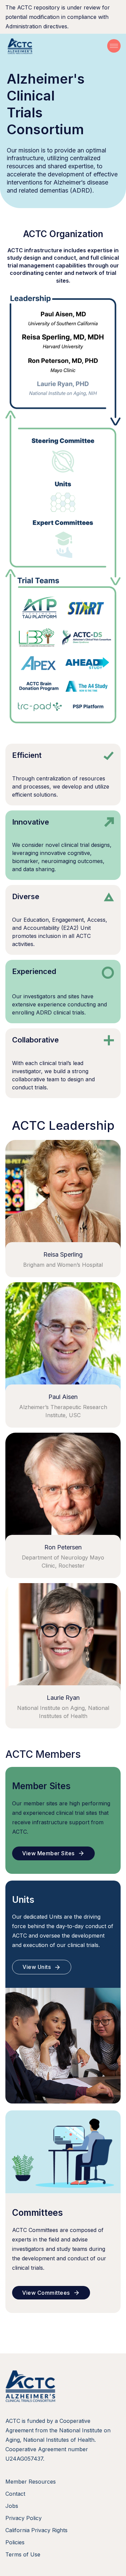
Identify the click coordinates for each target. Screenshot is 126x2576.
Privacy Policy (24, 2518)
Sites (18, 27)
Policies (15, 2542)
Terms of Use (23, 2554)
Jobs (12, 2506)
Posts (54, 37)
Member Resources (31, 2482)
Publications (98, 37)
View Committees (46, 2293)
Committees (98, 27)
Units (54, 27)
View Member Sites (48, 1853)
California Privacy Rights (36, 2530)
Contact (15, 2494)
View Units (37, 1967)
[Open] (114, 46)
